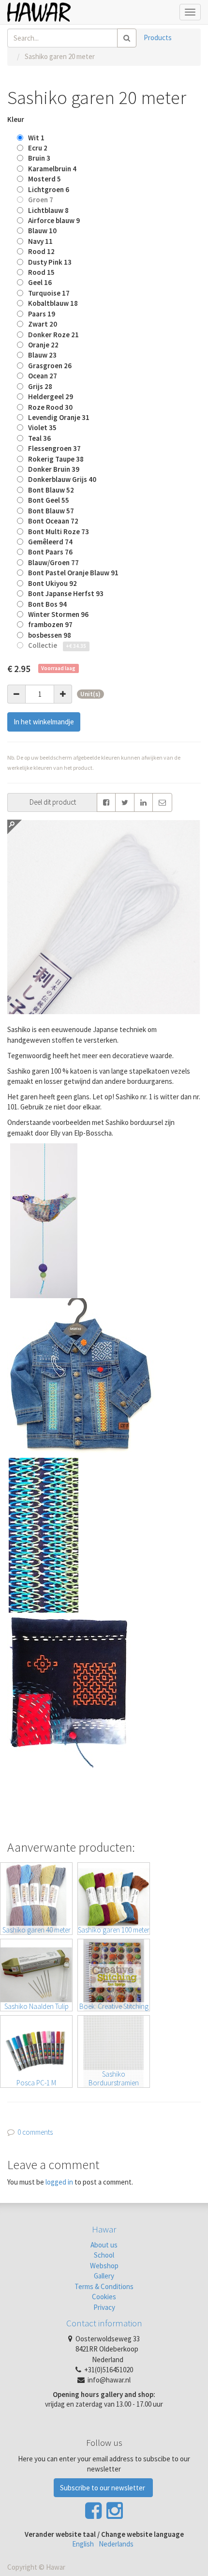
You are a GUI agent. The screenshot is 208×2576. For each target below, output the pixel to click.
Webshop (104, 2266)
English (83, 2544)
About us (104, 2245)
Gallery (104, 2276)
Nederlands (116, 2544)
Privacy (104, 2307)
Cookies (104, 2297)
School (104, 2255)
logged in (59, 2182)
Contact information (104, 2323)
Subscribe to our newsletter (103, 2488)
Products (158, 37)
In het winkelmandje (44, 722)
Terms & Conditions (104, 2286)
